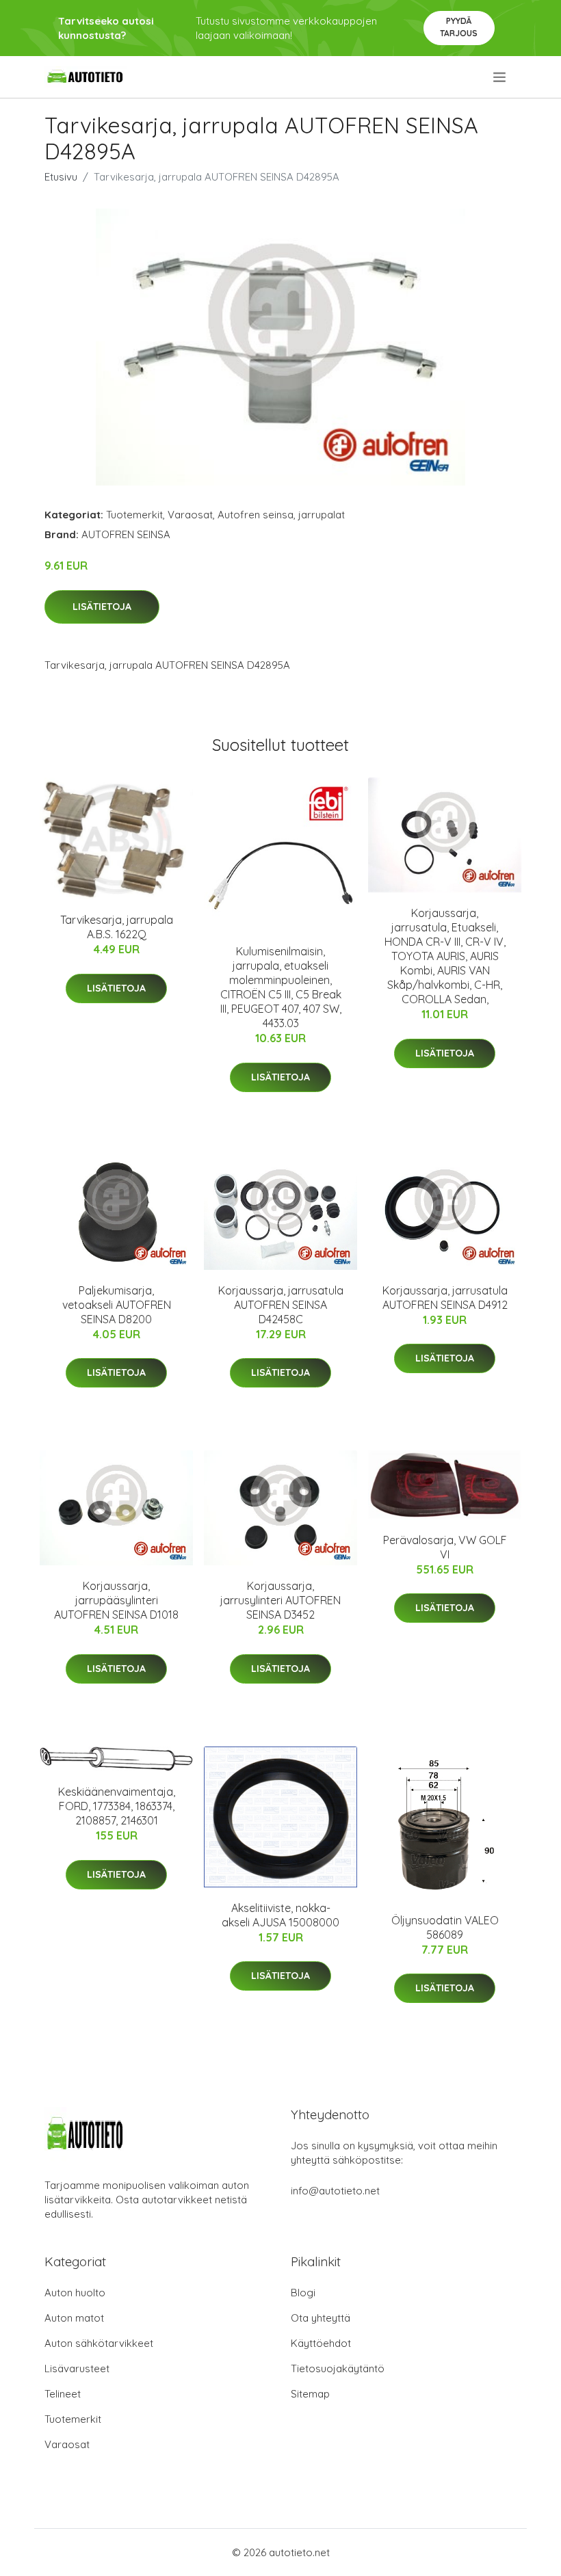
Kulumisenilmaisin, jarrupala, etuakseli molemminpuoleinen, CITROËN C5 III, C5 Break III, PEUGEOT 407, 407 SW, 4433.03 (281, 987)
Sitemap (310, 2394)
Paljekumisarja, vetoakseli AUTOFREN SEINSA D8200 (117, 1305)
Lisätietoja (102, 607)
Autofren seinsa (256, 515)
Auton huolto (75, 2293)
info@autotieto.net (335, 2191)
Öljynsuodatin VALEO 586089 (445, 1927)
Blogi (303, 2293)
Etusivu (61, 177)
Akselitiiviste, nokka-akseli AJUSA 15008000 (280, 1915)
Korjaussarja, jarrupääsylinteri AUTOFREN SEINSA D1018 (116, 1600)
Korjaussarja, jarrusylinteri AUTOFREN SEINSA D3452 (280, 1600)
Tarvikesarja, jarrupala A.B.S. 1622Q (117, 927)
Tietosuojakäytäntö (338, 2368)
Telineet (63, 2394)
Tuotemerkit (134, 515)
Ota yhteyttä (321, 2318)
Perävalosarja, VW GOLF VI (445, 1547)
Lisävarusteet (77, 2368)
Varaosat (190, 515)
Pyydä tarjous (459, 27)
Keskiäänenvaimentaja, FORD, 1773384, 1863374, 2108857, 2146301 (117, 1806)
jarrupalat (322, 515)
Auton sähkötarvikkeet (99, 2343)
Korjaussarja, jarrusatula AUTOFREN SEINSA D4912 (445, 1298)
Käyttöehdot (321, 2343)
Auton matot (74, 2318)
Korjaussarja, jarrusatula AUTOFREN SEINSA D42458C (281, 1305)
